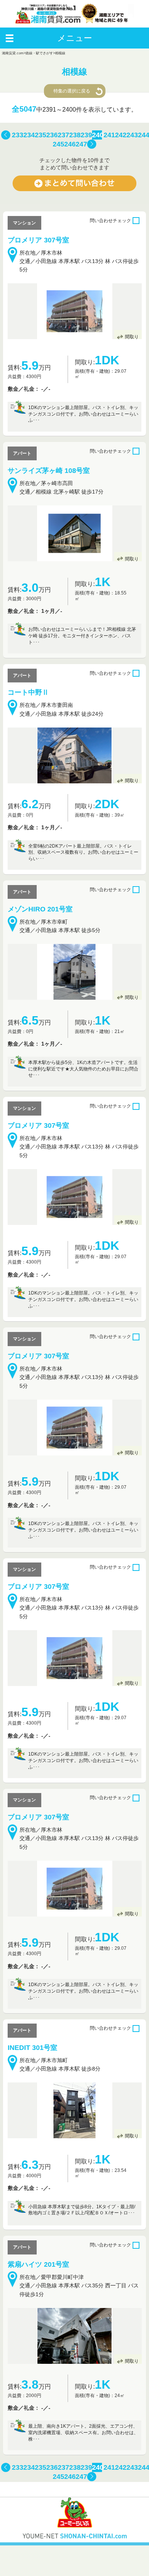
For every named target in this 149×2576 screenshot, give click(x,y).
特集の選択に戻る (72, 91)
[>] (92, 145)
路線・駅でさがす (39, 53)
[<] (6, 135)
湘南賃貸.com (13, 53)
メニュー (75, 38)
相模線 (60, 53)
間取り (132, 337)
